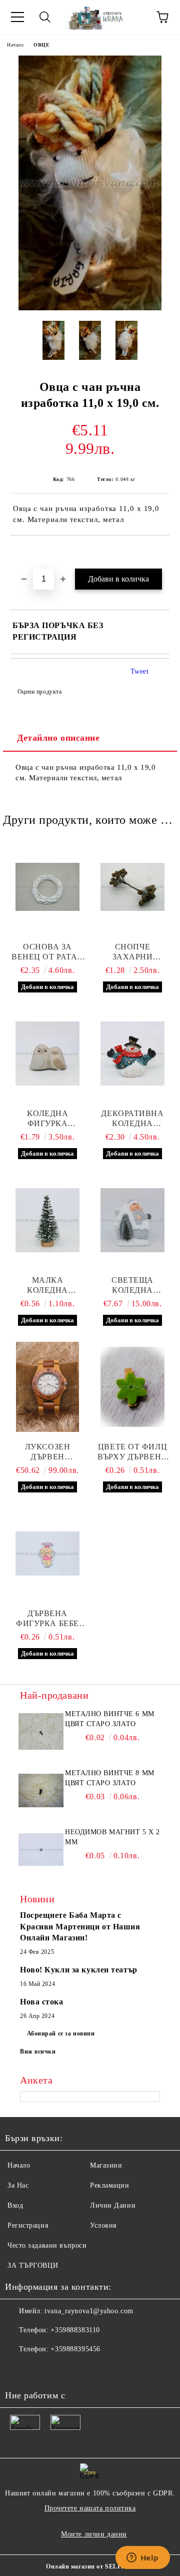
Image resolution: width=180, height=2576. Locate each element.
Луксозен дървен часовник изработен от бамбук (48, 1452)
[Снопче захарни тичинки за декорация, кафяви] (132, 887)
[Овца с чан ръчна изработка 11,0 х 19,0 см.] (90, 308)
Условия (103, 2225)
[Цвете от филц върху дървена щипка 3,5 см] (132, 1387)
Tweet (140, 671)
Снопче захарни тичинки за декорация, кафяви (133, 952)
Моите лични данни (94, 2534)
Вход (15, 2205)
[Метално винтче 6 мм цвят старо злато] (41, 1732)
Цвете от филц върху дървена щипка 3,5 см (132, 1452)
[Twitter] (40, 2369)
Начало (15, 45)
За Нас (18, 2185)
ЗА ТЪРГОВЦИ (33, 2265)
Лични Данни (113, 2205)
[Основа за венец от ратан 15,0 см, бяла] (47, 887)
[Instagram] (62, 2369)
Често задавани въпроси (47, 2245)
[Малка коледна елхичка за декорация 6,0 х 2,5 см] (47, 1220)
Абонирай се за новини (61, 2033)
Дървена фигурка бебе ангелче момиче (47, 1619)
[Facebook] (18, 2369)
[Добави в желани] (162, 553)
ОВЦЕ (41, 45)
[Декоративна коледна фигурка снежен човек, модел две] (132, 1054)
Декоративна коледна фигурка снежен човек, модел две (132, 1119)
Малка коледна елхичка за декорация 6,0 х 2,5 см (47, 1285)
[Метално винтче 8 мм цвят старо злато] (41, 1791)
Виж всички (38, 2051)
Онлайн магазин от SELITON (90, 2566)
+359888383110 (75, 2330)
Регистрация (28, 2225)
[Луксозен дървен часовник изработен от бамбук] (47, 1387)
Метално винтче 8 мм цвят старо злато (110, 1778)
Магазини (106, 2165)
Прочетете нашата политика (90, 2508)
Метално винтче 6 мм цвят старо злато (110, 1719)
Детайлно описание (58, 738)
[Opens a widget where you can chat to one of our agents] (142, 2558)
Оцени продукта (39, 692)
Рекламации (110, 2185)
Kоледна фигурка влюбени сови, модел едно (47, 1119)
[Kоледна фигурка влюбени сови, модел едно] (47, 1054)
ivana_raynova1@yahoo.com (89, 2311)
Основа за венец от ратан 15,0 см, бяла (47, 952)
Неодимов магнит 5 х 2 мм (112, 1837)
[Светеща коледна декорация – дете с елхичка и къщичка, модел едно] (132, 1220)
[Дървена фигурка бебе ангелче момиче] (47, 1554)
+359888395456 (75, 2349)
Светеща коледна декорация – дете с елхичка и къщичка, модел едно (132, 1285)
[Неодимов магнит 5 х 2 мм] (41, 1850)
